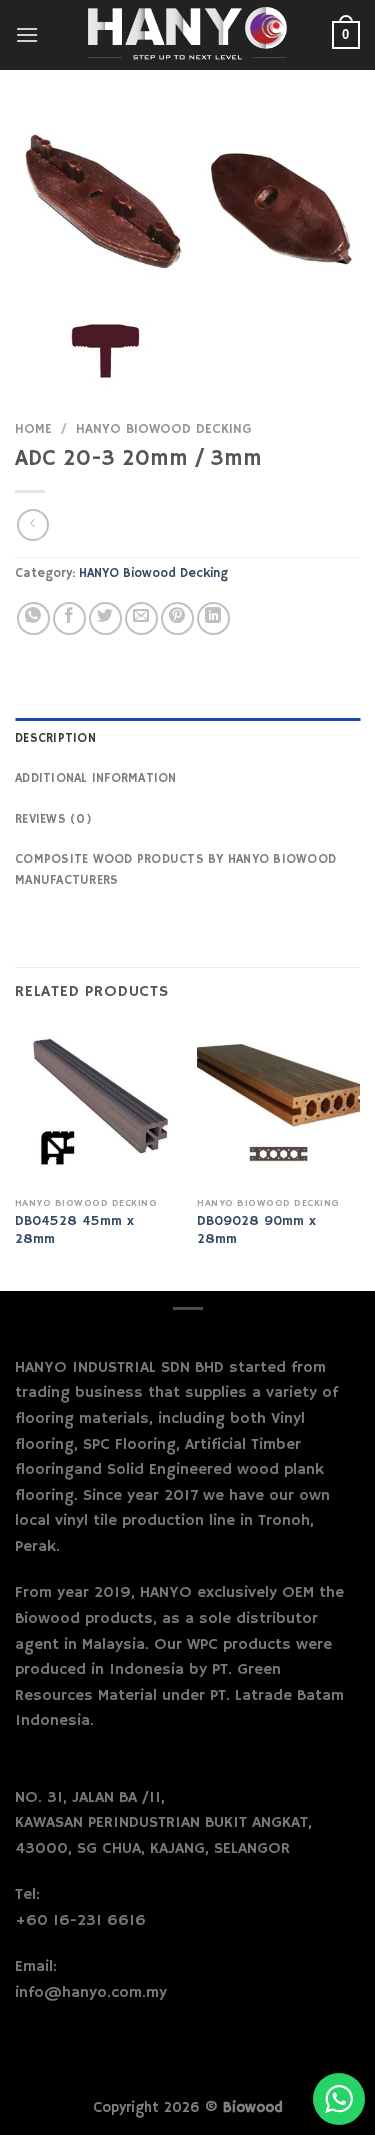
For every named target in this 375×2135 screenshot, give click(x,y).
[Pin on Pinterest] (177, 618)
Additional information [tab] (96, 778)
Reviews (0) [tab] (53, 819)
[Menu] (27, 34)
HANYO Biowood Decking (163, 429)
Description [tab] (55, 738)
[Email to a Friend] (141, 618)
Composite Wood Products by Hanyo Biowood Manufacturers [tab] (175, 869)
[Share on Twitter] (105, 618)
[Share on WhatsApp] (33, 618)
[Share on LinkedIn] (213, 618)
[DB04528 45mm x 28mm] (96, 1106)
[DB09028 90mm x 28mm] (278, 1106)
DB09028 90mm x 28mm (256, 1230)
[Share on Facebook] (69, 618)
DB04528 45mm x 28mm (74, 1230)
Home (33, 429)
